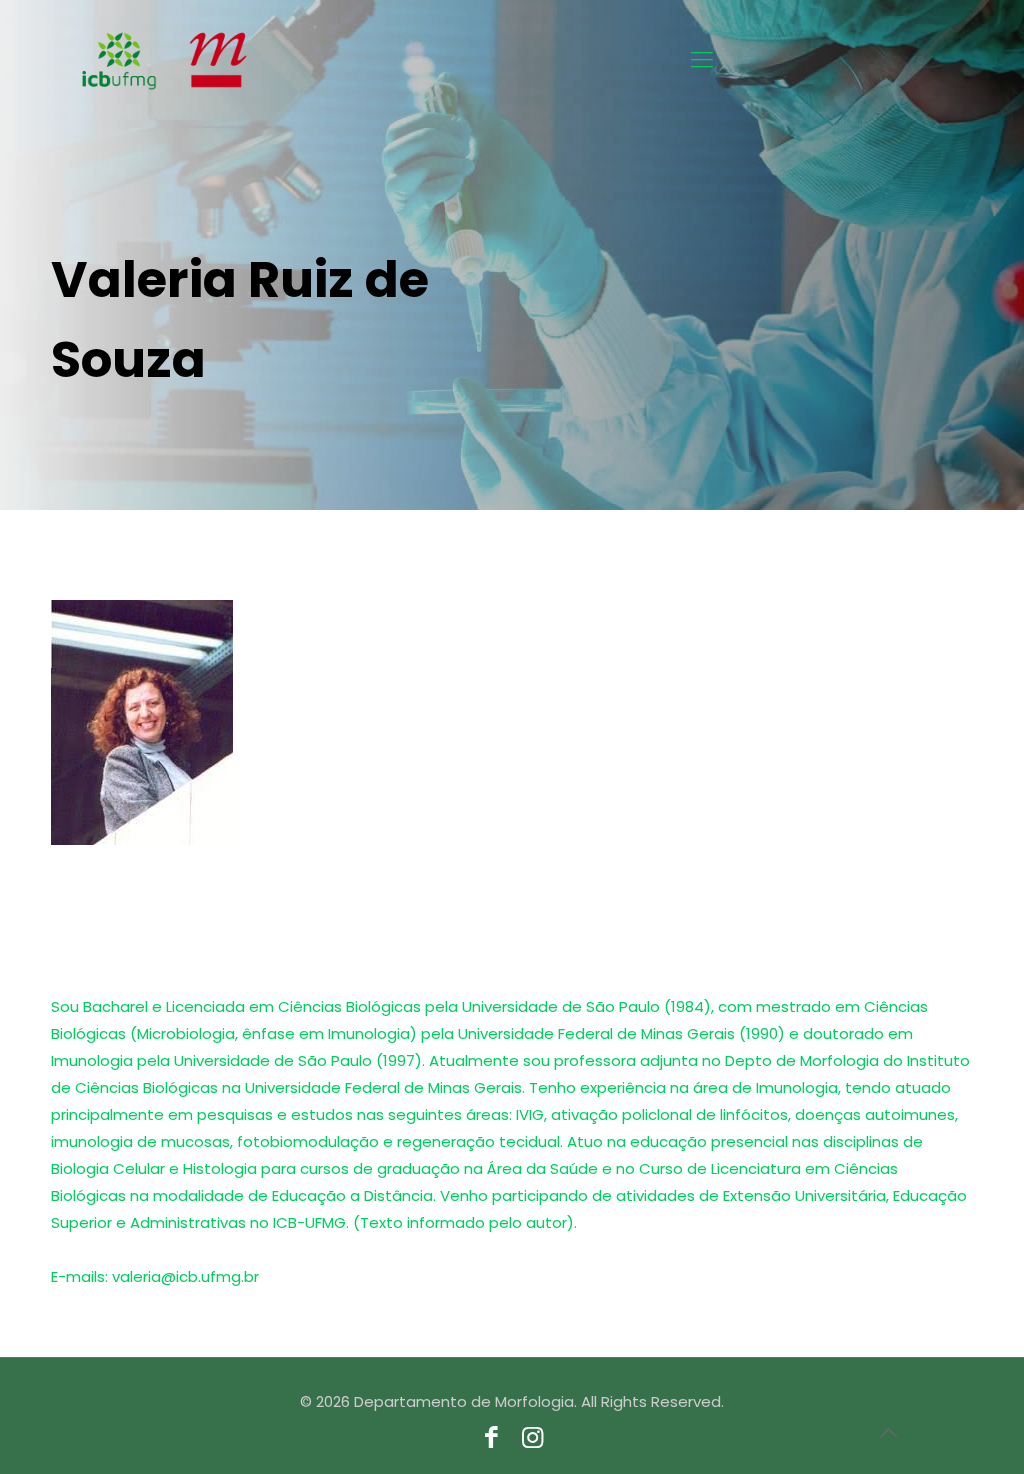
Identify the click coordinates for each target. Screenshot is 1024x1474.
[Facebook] (491, 1440)
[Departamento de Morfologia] (94, 60)
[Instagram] (532, 1440)
